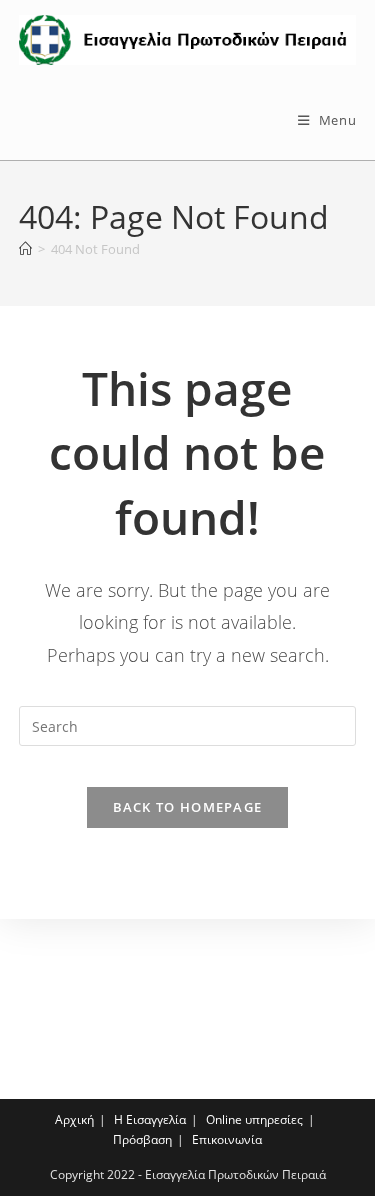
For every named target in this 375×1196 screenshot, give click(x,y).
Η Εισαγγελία (150, 1119)
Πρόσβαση (142, 1139)
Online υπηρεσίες (254, 1119)
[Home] (25, 249)
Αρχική (74, 1119)
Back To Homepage (188, 807)
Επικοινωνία (227, 1139)
